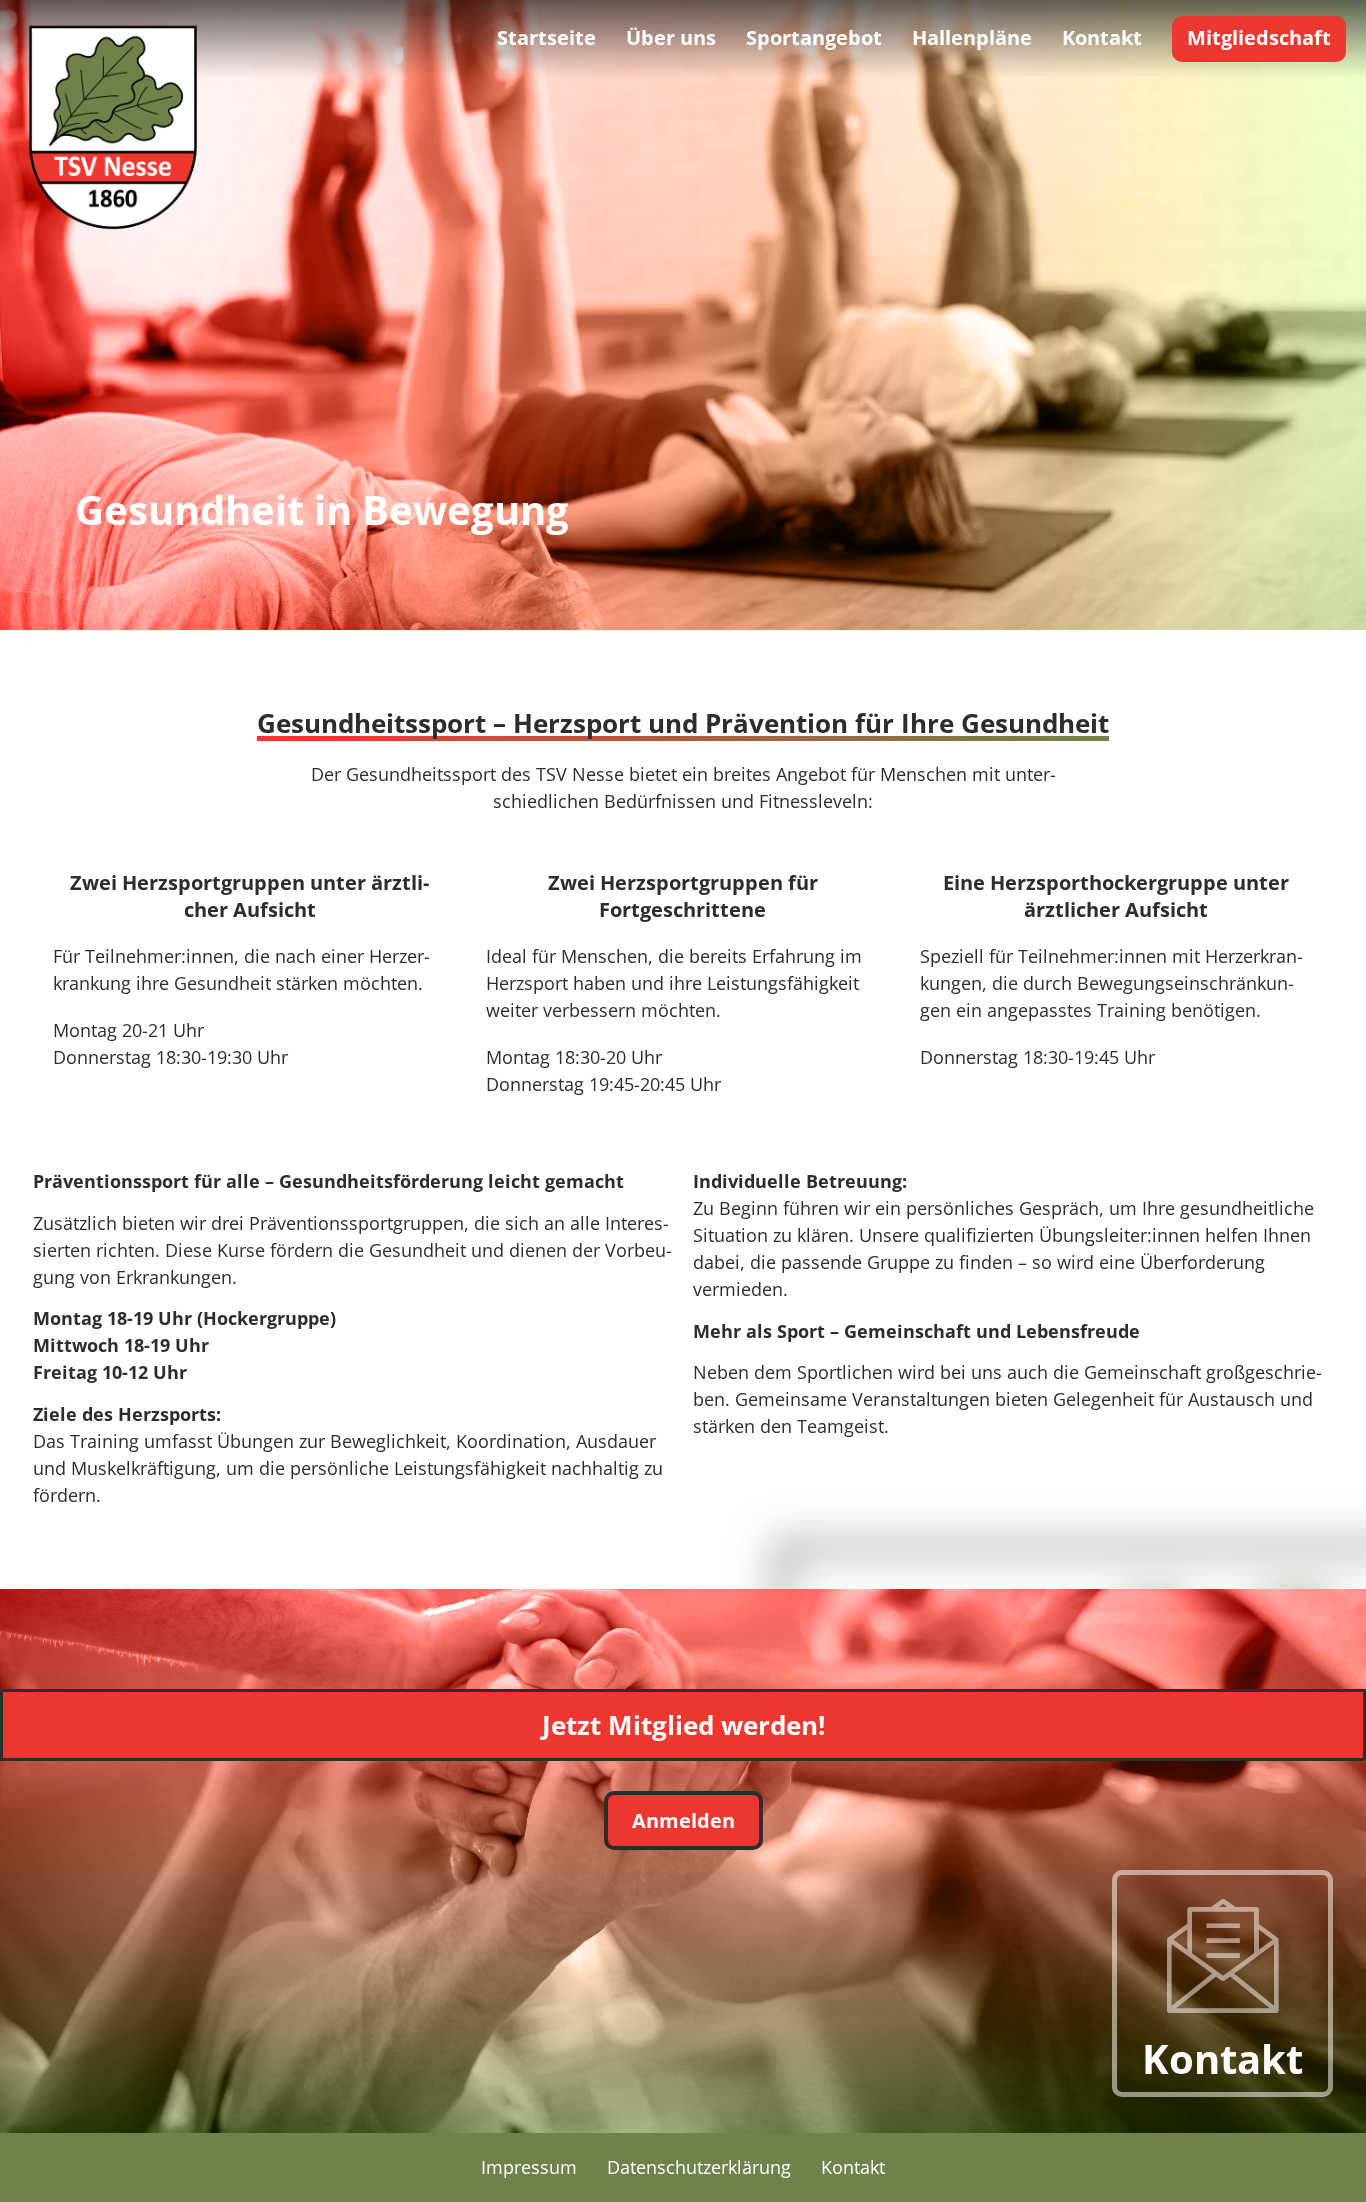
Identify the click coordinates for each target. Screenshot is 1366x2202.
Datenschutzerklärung (699, 2167)
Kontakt (1102, 37)
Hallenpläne (972, 37)
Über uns (671, 37)
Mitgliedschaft (1259, 37)
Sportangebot (814, 37)
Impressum (529, 2167)
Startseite (546, 37)
